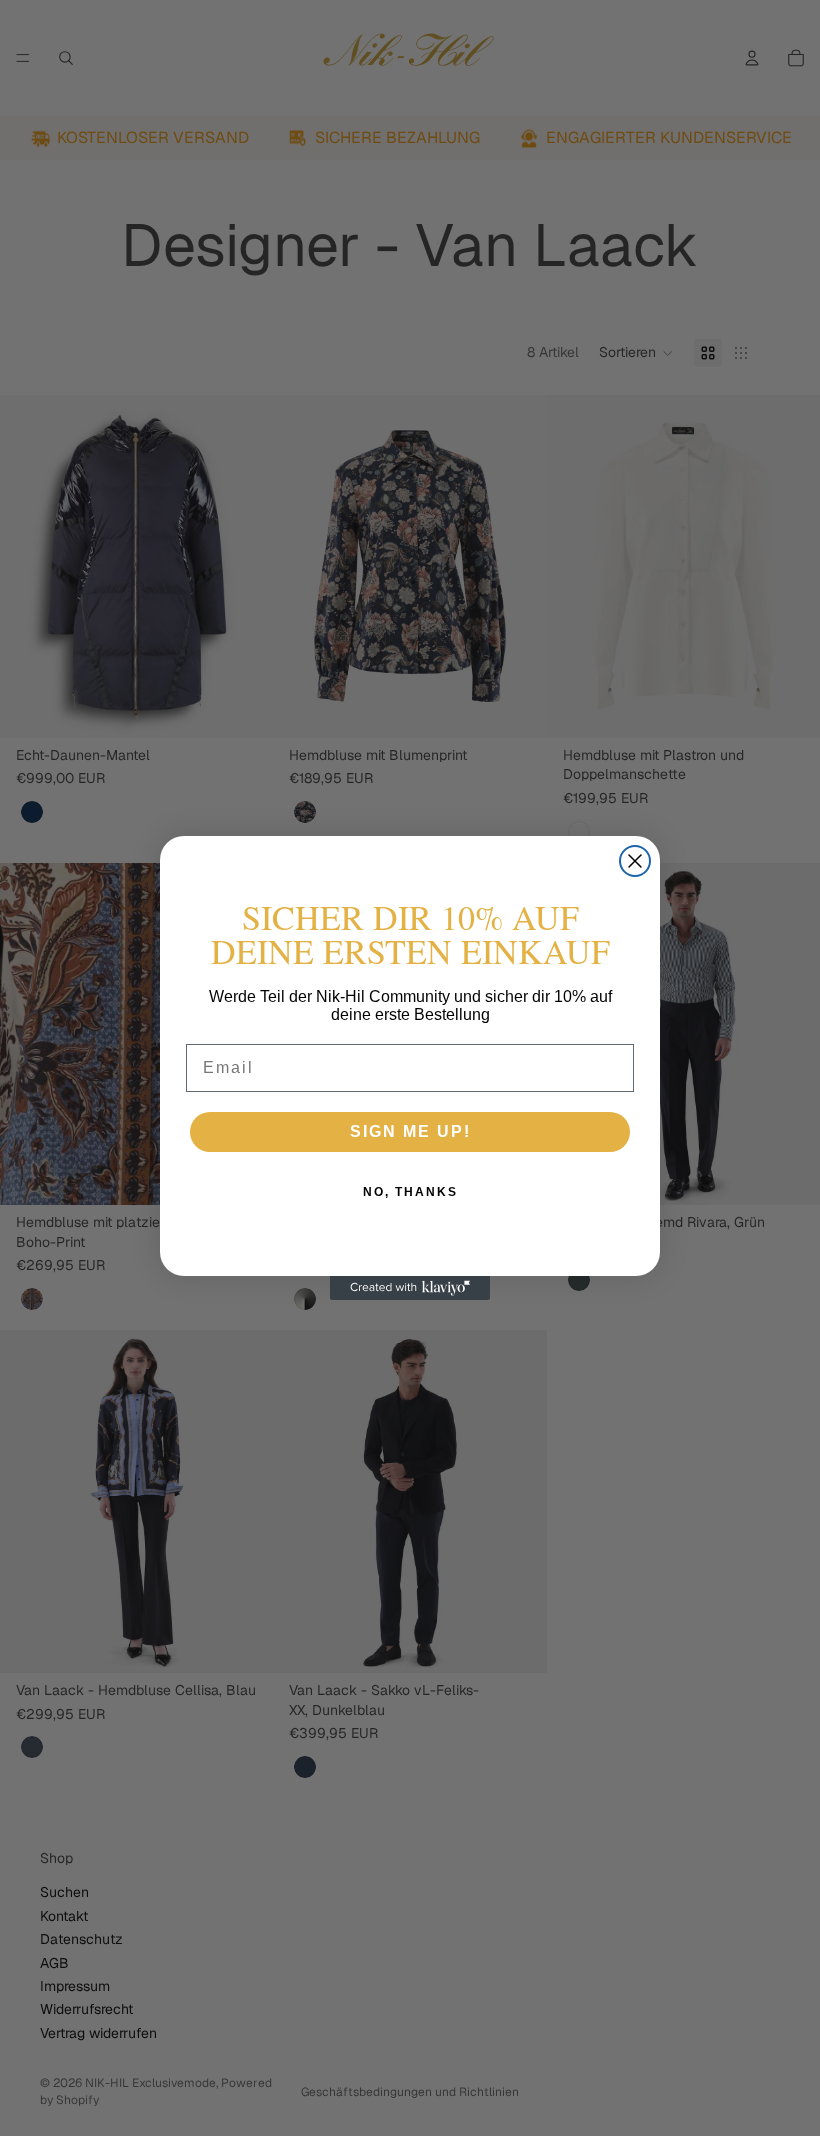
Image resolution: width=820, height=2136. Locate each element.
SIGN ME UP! (410, 1131)
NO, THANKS (410, 1192)
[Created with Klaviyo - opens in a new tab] (410, 1288)
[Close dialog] (635, 861)
